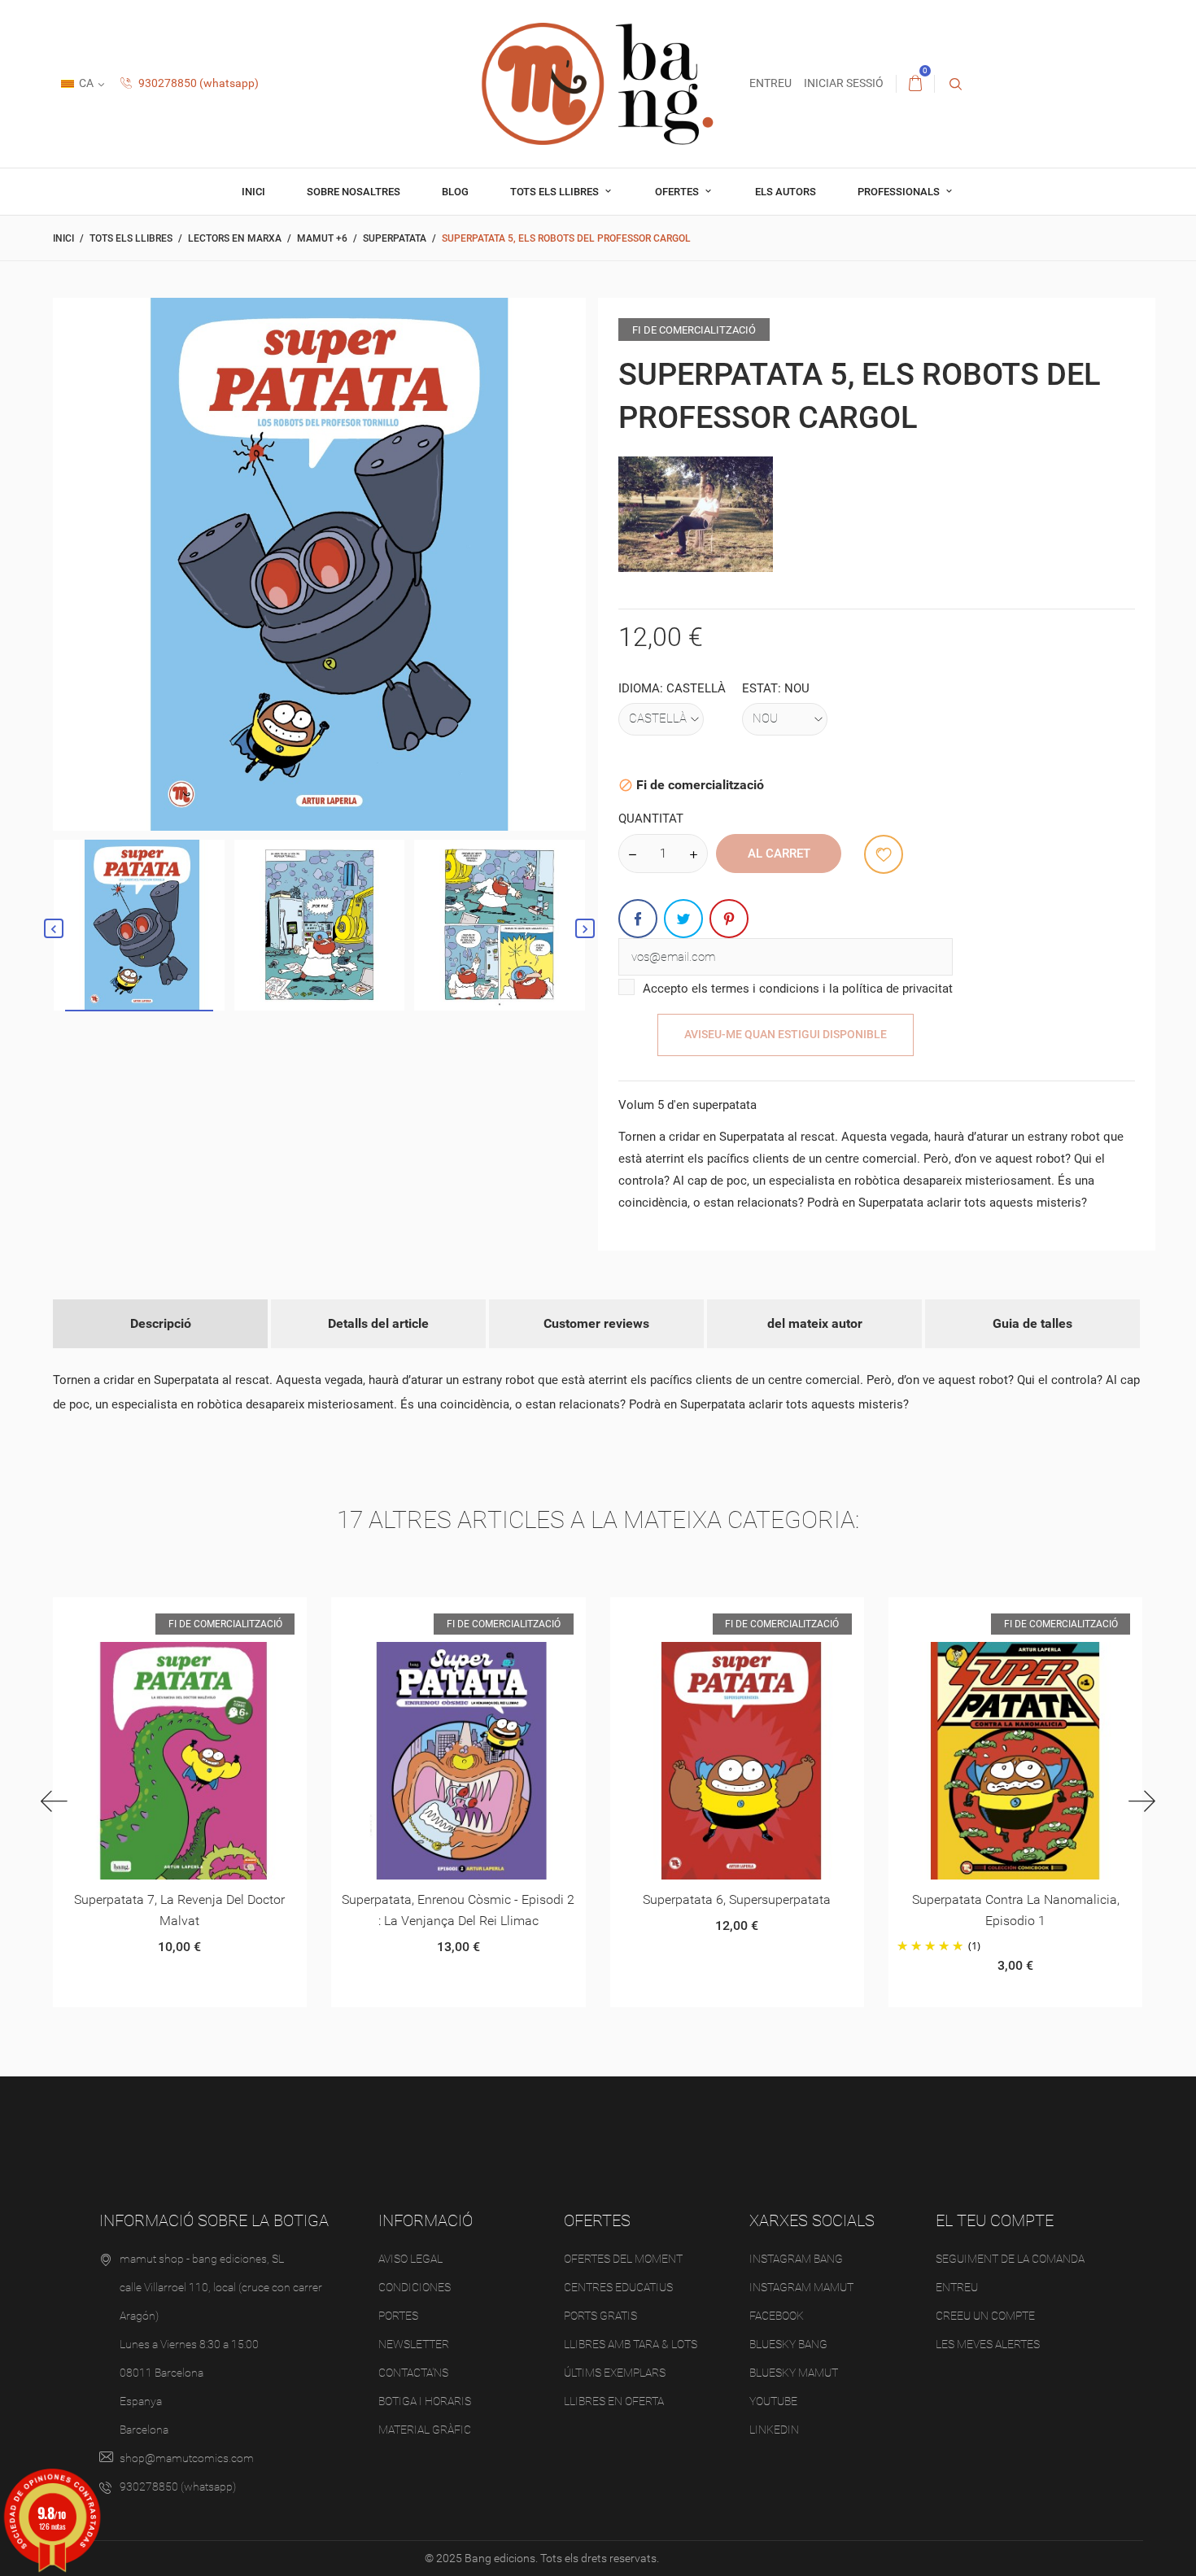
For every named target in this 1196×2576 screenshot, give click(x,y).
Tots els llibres (556, 192)
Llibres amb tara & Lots (631, 2344)
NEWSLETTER (414, 2344)
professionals (900, 192)
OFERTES (678, 192)
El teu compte (995, 2220)
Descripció (161, 1323)
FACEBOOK (777, 2316)
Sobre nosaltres (354, 192)
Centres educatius (618, 2287)
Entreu (957, 2287)
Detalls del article (378, 1323)
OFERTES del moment (623, 2259)
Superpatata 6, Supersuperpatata (737, 1899)
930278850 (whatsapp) (197, 83)
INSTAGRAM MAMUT (801, 2287)
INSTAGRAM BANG (796, 2259)
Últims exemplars (615, 2373)
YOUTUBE (773, 2401)
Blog (455, 192)
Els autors (786, 192)
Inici (253, 192)
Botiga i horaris (425, 2401)
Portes (398, 2316)
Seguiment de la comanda (1010, 2259)
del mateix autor (815, 1323)
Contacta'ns (413, 2373)
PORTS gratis (600, 2316)
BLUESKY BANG (788, 2344)
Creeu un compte (985, 2316)
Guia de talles (1032, 1323)
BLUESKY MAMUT (794, 2373)
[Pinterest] (729, 919)
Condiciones (415, 2287)
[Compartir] (638, 919)
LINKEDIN (774, 2430)
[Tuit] (683, 919)
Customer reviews (596, 1323)
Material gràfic (425, 2430)
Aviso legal (410, 2259)
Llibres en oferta (614, 2401)
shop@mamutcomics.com (187, 2458)
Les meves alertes (988, 2344)
